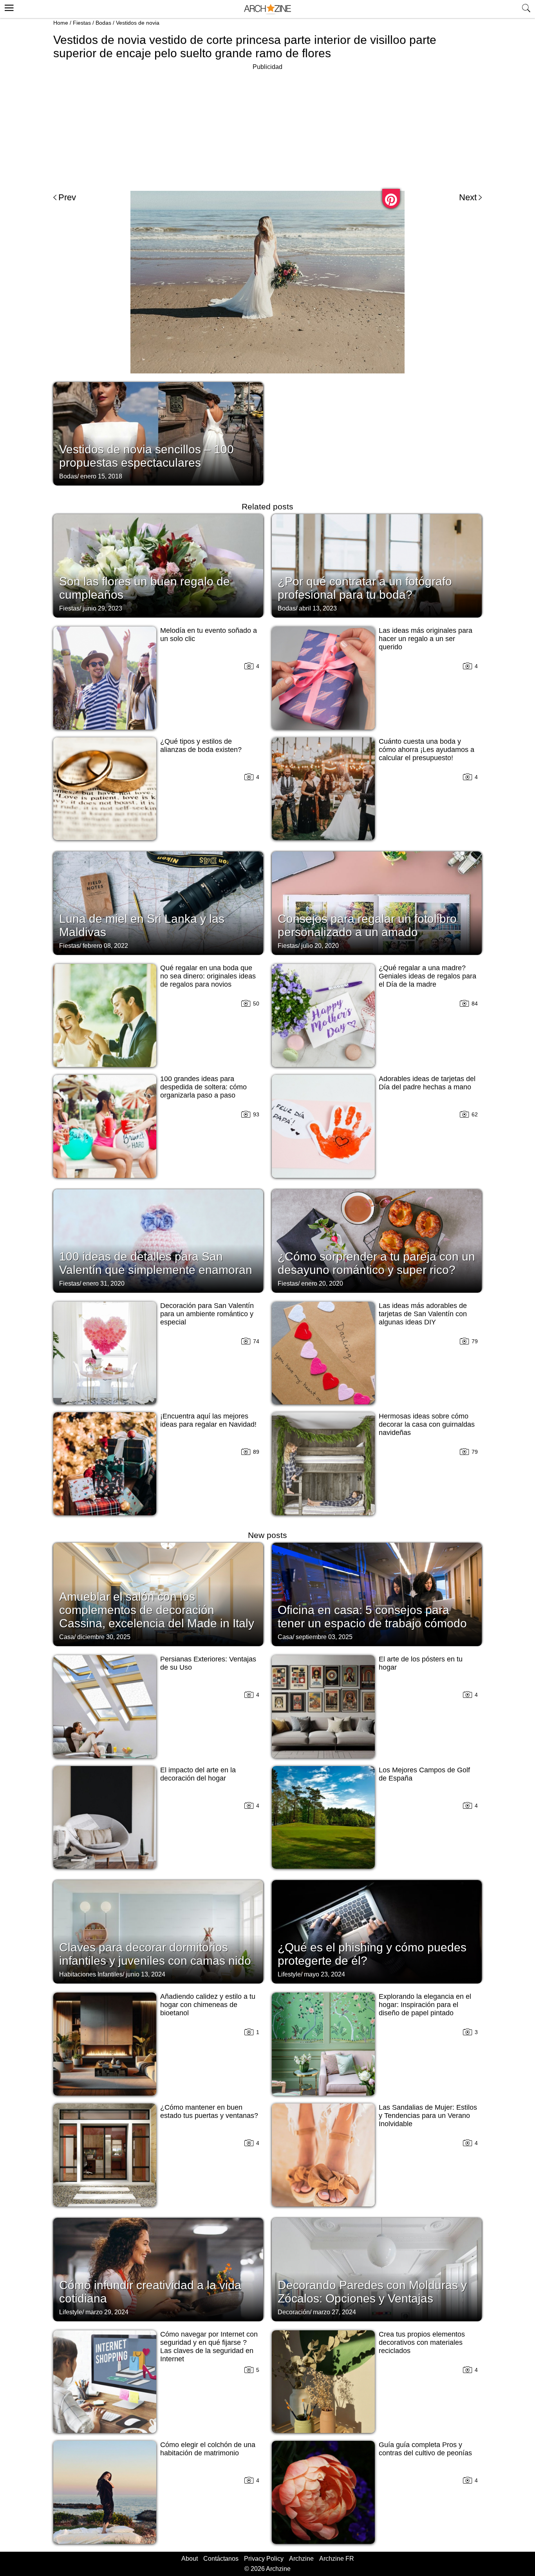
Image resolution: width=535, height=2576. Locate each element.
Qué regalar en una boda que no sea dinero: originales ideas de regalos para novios (208, 976)
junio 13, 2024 (145, 1974)
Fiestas (82, 23)
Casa (67, 1637)
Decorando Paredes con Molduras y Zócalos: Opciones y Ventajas (372, 2292)
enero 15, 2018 (101, 476)
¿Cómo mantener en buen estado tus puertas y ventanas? (209, 2111)
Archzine (301, 2559)
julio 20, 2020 (320, 946)
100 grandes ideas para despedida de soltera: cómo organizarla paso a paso (203, 1087)
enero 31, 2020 (104, 1283)
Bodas (103, 23)
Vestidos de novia (138, 23)
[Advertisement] (267, 127)
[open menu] (8, 7)
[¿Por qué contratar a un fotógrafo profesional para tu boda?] (377, 565)
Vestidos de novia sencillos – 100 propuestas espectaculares (146, 456)
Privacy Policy (264, 2559)
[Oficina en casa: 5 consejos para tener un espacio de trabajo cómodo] (377, 1594)
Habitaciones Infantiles (91, 1974)
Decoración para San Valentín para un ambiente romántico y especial (207, 1314)
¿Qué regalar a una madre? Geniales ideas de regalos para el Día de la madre (427, 976)
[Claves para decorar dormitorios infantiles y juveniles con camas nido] (158, 1931)
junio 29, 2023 (102, 608)
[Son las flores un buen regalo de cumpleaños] (158, 565)
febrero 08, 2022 (105, 946)
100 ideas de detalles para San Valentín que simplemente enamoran (156, 1263)
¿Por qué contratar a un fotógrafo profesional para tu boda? (365, 588)
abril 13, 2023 (318, 608)
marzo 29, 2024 (107, 2312)
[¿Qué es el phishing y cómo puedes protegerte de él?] (377, 1931)
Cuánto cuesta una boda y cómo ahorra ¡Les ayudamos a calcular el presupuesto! (427, 750)
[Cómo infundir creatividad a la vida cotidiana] (158, 2269)
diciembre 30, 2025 (104, 1637)
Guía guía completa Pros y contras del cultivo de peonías (425, 2449)
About (190, 2559)
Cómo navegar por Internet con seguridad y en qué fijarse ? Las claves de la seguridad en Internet (209, 2347)
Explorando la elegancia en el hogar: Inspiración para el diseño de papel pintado (425, 2005)
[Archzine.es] (267, 9)
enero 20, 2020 (322, 1283)
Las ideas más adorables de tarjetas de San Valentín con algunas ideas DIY (423, 1314)
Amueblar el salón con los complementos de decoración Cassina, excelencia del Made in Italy (157, 1610)
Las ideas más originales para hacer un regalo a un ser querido (426, 639)
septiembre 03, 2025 (324, 1637)
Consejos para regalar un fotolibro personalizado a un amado (367, 925)
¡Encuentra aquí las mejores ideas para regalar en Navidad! (208, 1420)
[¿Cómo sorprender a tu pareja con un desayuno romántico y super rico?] (377, 1240)
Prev (67, 197)
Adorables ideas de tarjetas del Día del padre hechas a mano (427, 1083)
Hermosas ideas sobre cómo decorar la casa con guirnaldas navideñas (427, 1424)
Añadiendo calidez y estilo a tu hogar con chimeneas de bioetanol (208, 2005)
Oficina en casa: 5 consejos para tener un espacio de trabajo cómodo (372, 1617)
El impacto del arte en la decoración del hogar (198, 1774)
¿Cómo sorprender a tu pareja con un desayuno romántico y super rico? (376, 1263)
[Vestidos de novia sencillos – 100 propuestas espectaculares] (158, 433)
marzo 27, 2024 (334, 2312)
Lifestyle (289, 1974)
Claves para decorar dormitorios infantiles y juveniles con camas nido (155, 1954)
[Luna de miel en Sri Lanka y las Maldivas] (158, 902)
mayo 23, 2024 (324, 1974)
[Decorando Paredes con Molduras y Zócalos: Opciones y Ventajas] (377, 2269)
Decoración (294, 2312)
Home (61, 23)
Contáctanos (221, 2559)
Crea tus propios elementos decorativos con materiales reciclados (422, 2342)
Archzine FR (337, 2559)
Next (468, 197)
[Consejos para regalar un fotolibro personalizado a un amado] (377, 902)
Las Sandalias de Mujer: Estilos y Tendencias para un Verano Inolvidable (428, 2116)
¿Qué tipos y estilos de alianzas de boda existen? (201, 745)
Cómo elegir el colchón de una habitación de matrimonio (208, 2449)
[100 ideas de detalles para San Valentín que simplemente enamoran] (158, 1240)
